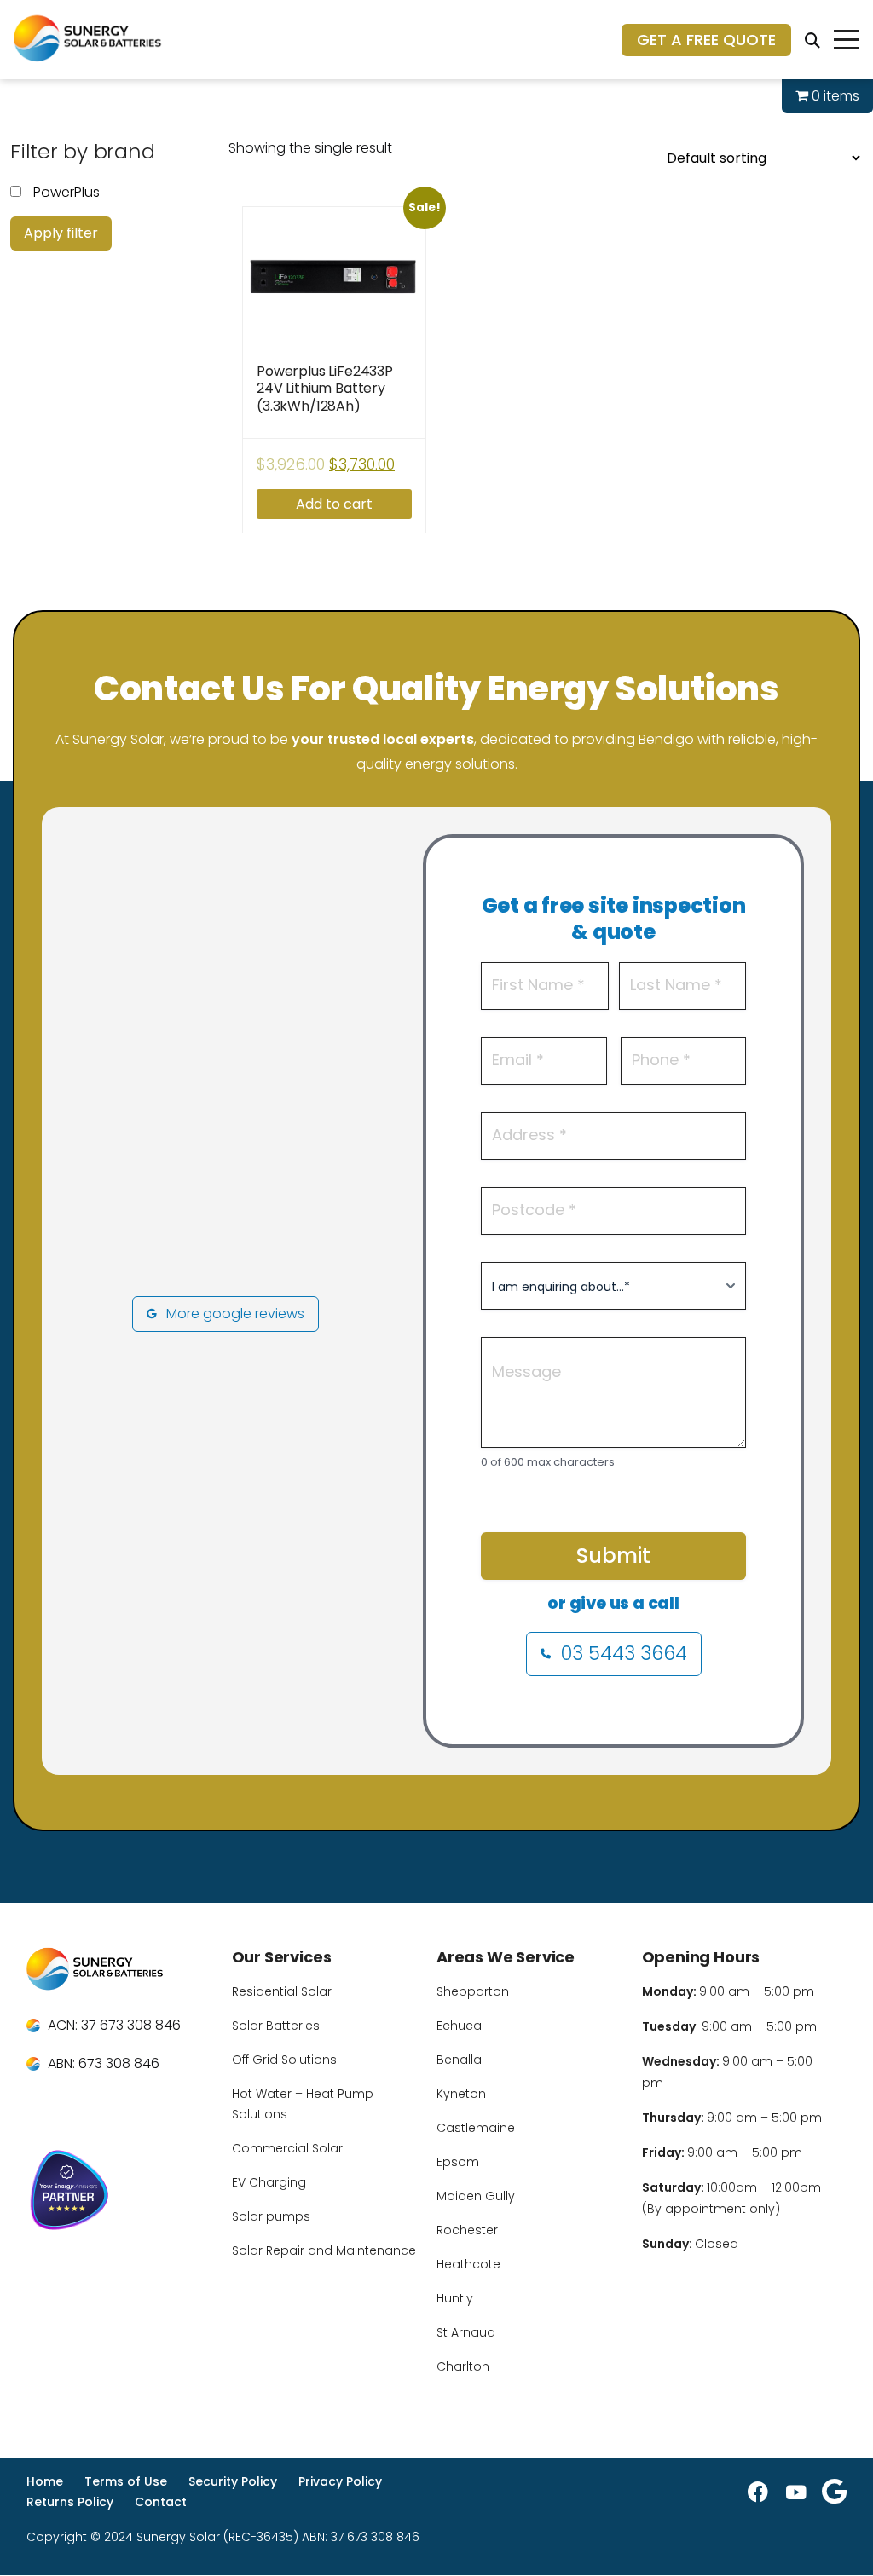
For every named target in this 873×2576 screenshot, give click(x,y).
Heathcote (468, 2264)
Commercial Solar (287, 2148)
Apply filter (61, 233)
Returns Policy (70, 2502)
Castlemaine (476, 2128)
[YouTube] (796, 2492)
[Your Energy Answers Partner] (119, 2193)
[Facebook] (758, 2492)
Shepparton (473, 1991)
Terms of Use (126, 2481)
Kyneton (461, 2094)
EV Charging (269, 2182)
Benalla (459, 2060)
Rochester (467, 2230)
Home (45, 2481)
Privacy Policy (340, 2481)
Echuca (459, 2026)
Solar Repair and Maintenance (324, 2250)
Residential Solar (282, 1991)
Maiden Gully (476, 2196)
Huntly (455, 2298)
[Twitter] (834, 2492)
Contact (161, 2502)
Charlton (463, 2366)
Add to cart (334, 504)
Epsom (458, 2162)
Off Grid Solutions (284, 2060)
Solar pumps (271, 2216)
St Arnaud (466, 2332)
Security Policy (233, 2481)
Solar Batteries (276, 2026)
